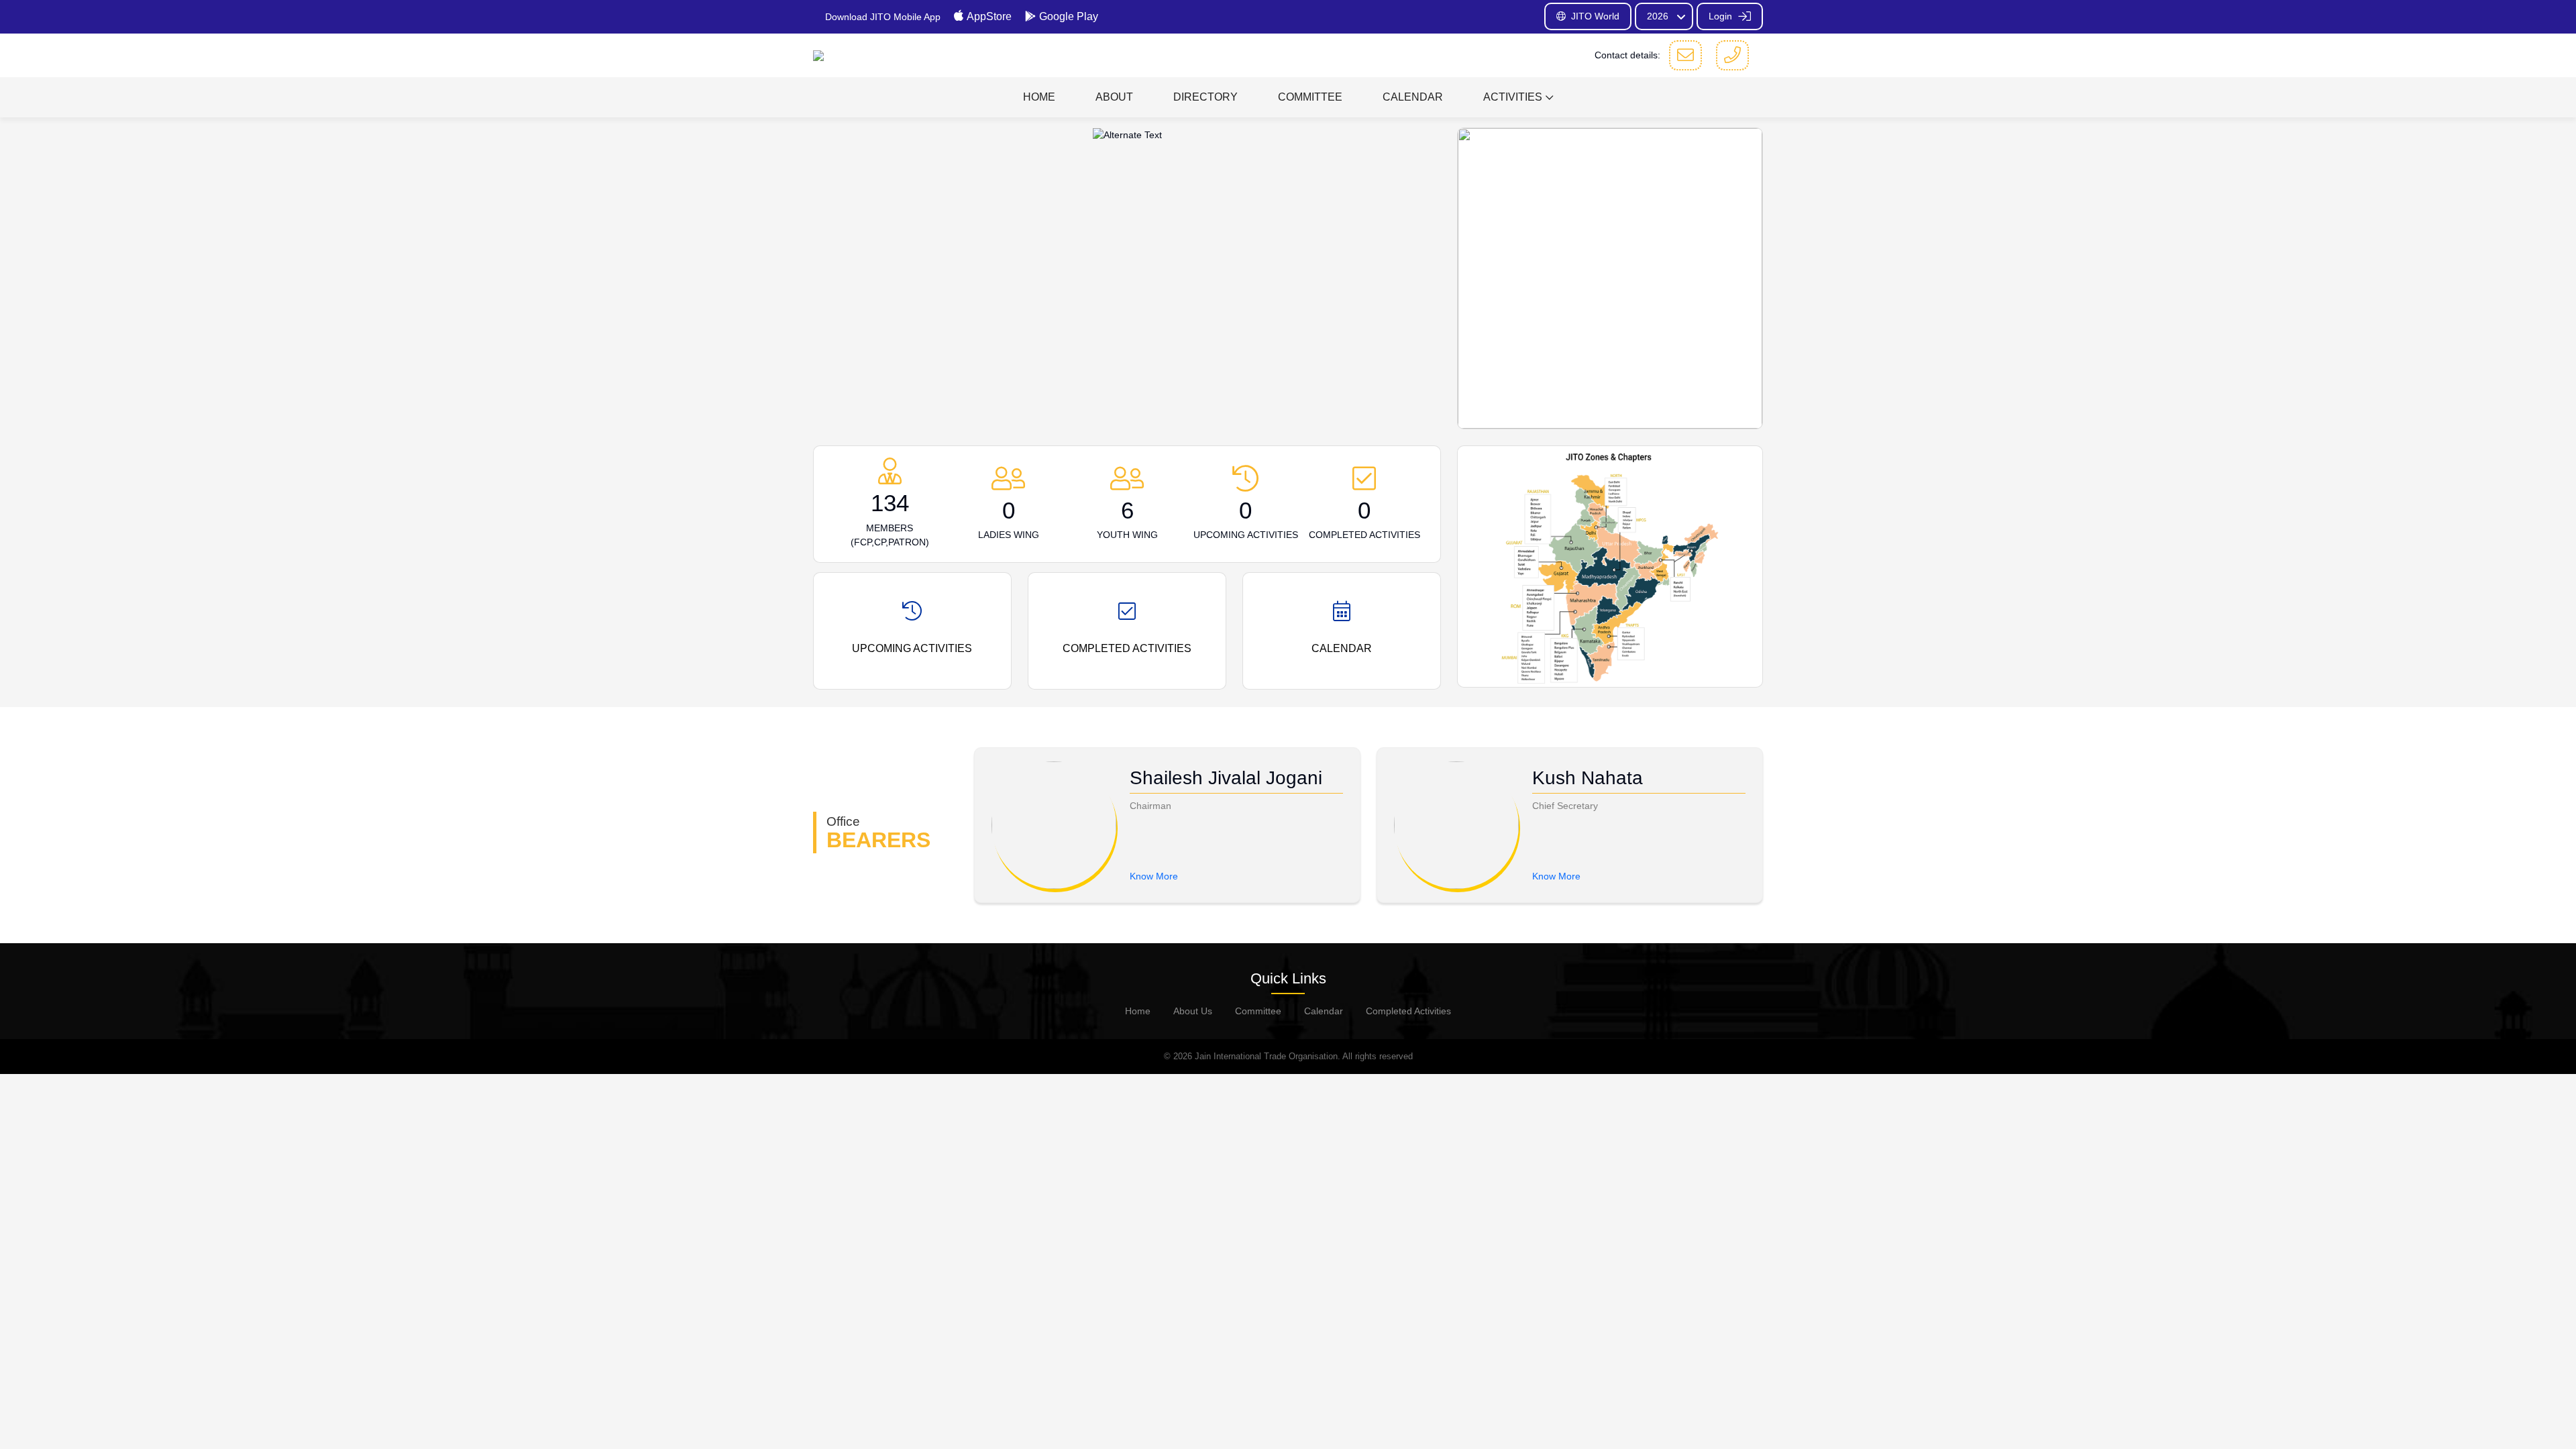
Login (1722, 16)
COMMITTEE (1310, 97)
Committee (1258, 1011)
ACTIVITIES (1513, 97)
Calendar (1324, 1011)
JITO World (1595, 16)
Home (1138, 1011)
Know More (1154, 876)
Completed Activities (1408, 1011)
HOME (1039, 97)
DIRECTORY (1205, 97)
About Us (1193, 1011)
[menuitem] (1039, 97)
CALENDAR (1413, 97)
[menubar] (1288, 97)
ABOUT (1114, 97)
